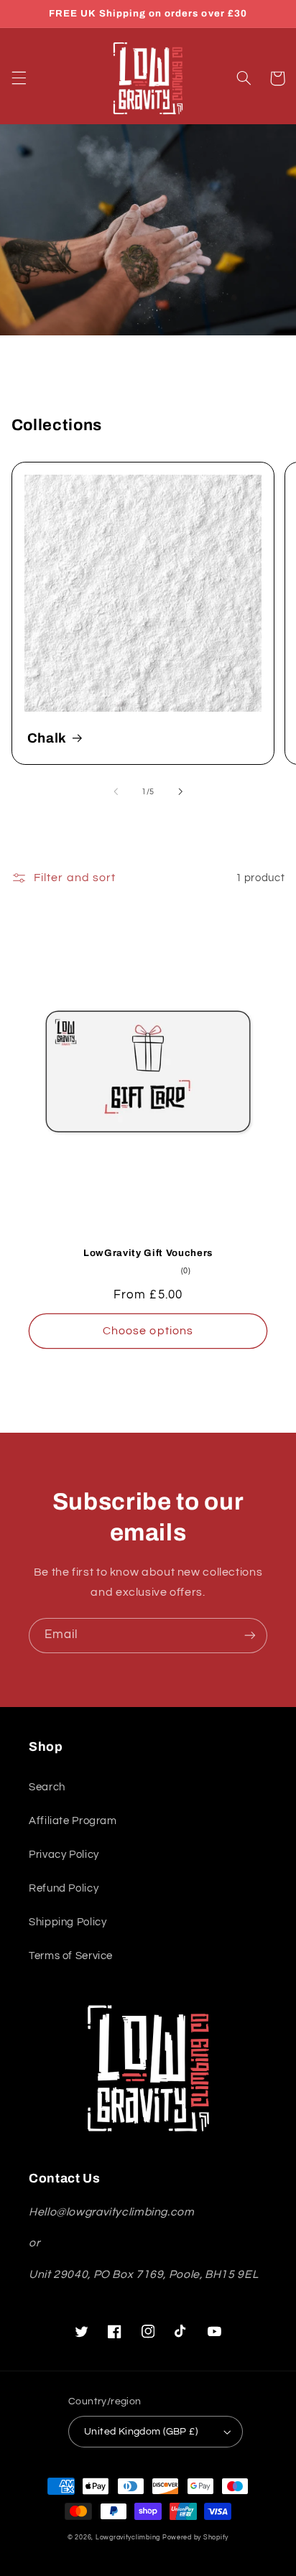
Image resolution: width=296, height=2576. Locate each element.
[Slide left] (116, 792)
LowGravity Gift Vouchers (148, 1253)
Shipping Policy (68, 1922)
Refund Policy (64, 1888)
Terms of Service (71, 1956)
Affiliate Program (73, 1821)
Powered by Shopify (195, 2538)
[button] (19, 78)
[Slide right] (180, 792)
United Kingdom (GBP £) (141, 2432)
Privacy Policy (64, 1855)
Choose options (148, 1331)
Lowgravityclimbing (128, 2538)
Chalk (47, 738)
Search (47, 1787)
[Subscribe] (250, 1636)
